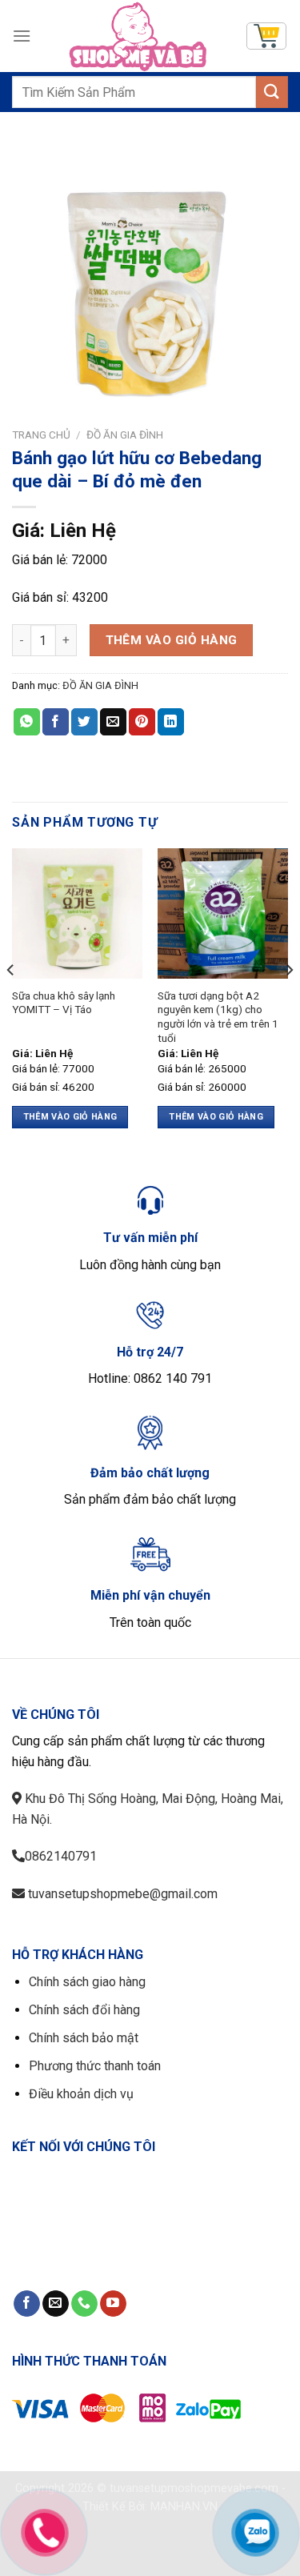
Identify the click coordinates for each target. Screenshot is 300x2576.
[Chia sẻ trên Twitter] (84, 722)
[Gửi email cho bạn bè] (113, 722)
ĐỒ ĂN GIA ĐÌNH (125, 435)
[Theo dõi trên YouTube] (113, 2304)
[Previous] (11, 1002)
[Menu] (22, 36)
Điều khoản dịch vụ (81, 2094)
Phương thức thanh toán (95, 2066)
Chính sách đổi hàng (84, 2010)
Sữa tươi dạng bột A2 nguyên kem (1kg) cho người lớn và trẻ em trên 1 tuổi (218, 1017)
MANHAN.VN (184, 2507)
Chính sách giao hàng (87, 1982)
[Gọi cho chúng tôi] (84, 2304)
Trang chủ (41, 435)
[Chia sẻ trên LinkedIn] (171, 722)
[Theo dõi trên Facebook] (27, 2304)
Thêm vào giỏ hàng (172, 640)
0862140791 (61, 1856)
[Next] (289, 1002)
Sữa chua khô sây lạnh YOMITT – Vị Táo (64, 1003)
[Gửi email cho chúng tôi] (56, 2304)
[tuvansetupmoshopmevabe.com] (138, 36)
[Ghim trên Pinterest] (142, 722)
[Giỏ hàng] (266, 36)
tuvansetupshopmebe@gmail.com (121, 1894)
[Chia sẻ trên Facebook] (56, 722)
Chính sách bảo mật (84, 2038)
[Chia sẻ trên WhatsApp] (27, 722)
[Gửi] (272, 92)
